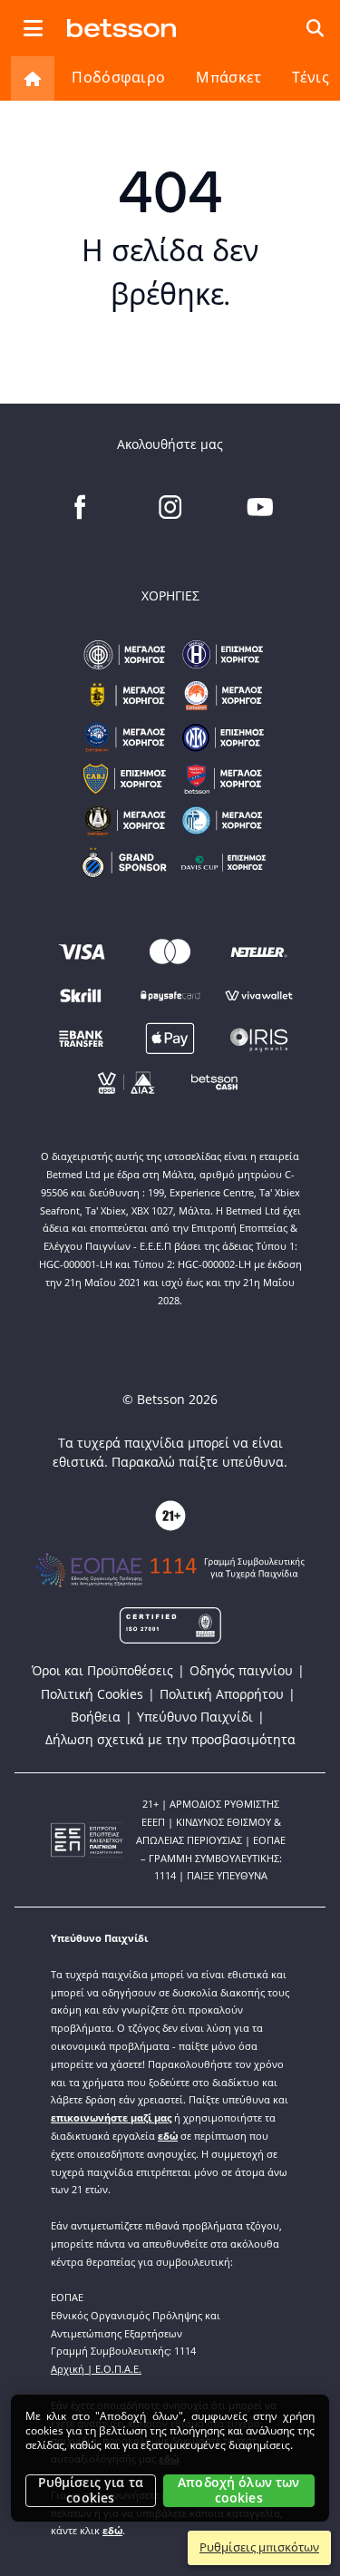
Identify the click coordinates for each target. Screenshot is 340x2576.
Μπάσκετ (228, 78)
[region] (170, 2458)
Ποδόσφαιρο (118, 78)
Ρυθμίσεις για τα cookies (91, 2490)
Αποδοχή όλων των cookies (238, 2490)
